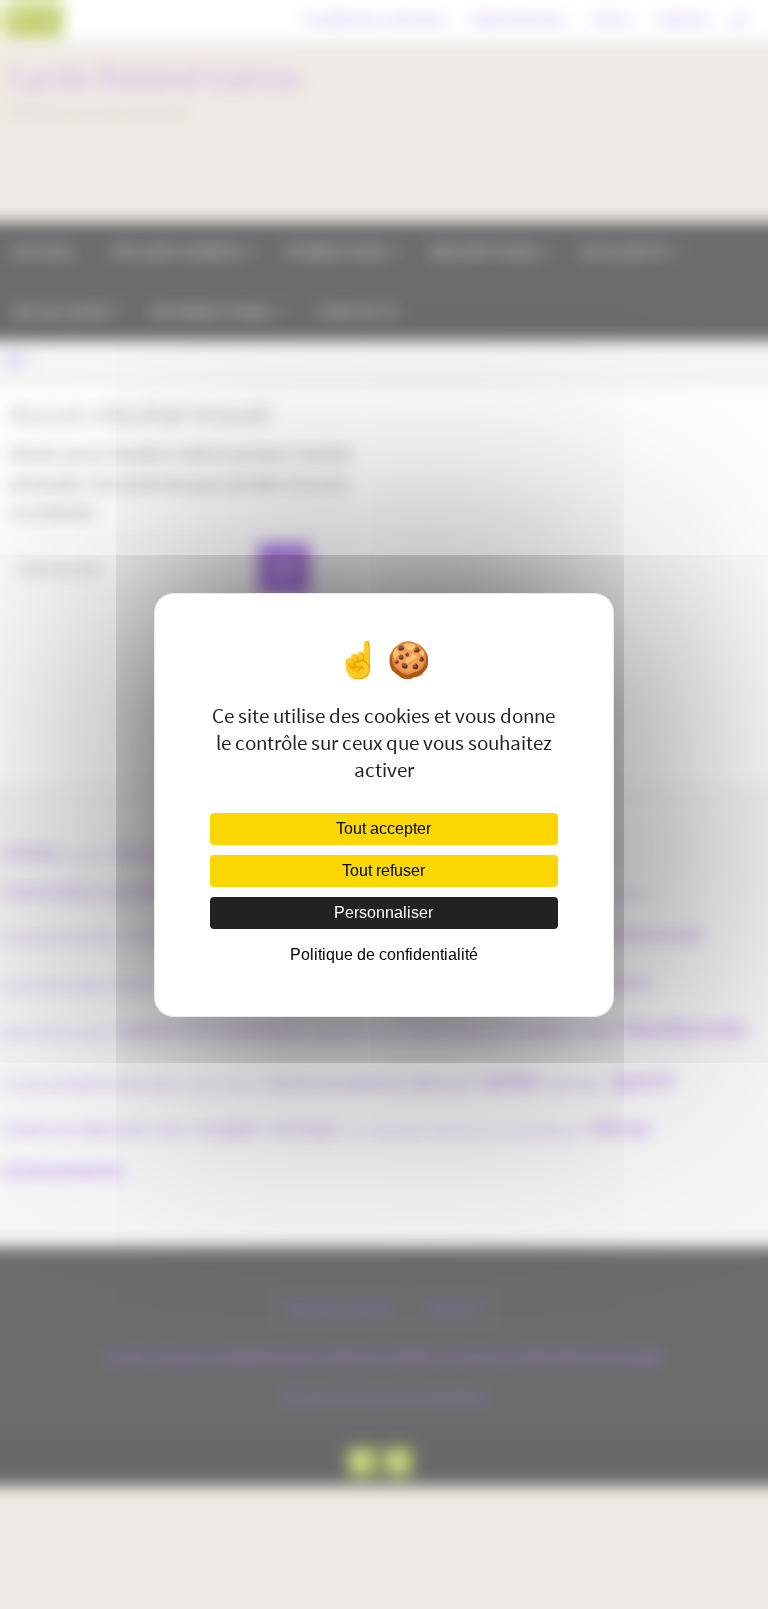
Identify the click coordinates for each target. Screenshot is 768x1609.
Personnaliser (383, 912)
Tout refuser (383, 870)
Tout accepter (383, 828)
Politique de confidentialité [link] (384, 954)
